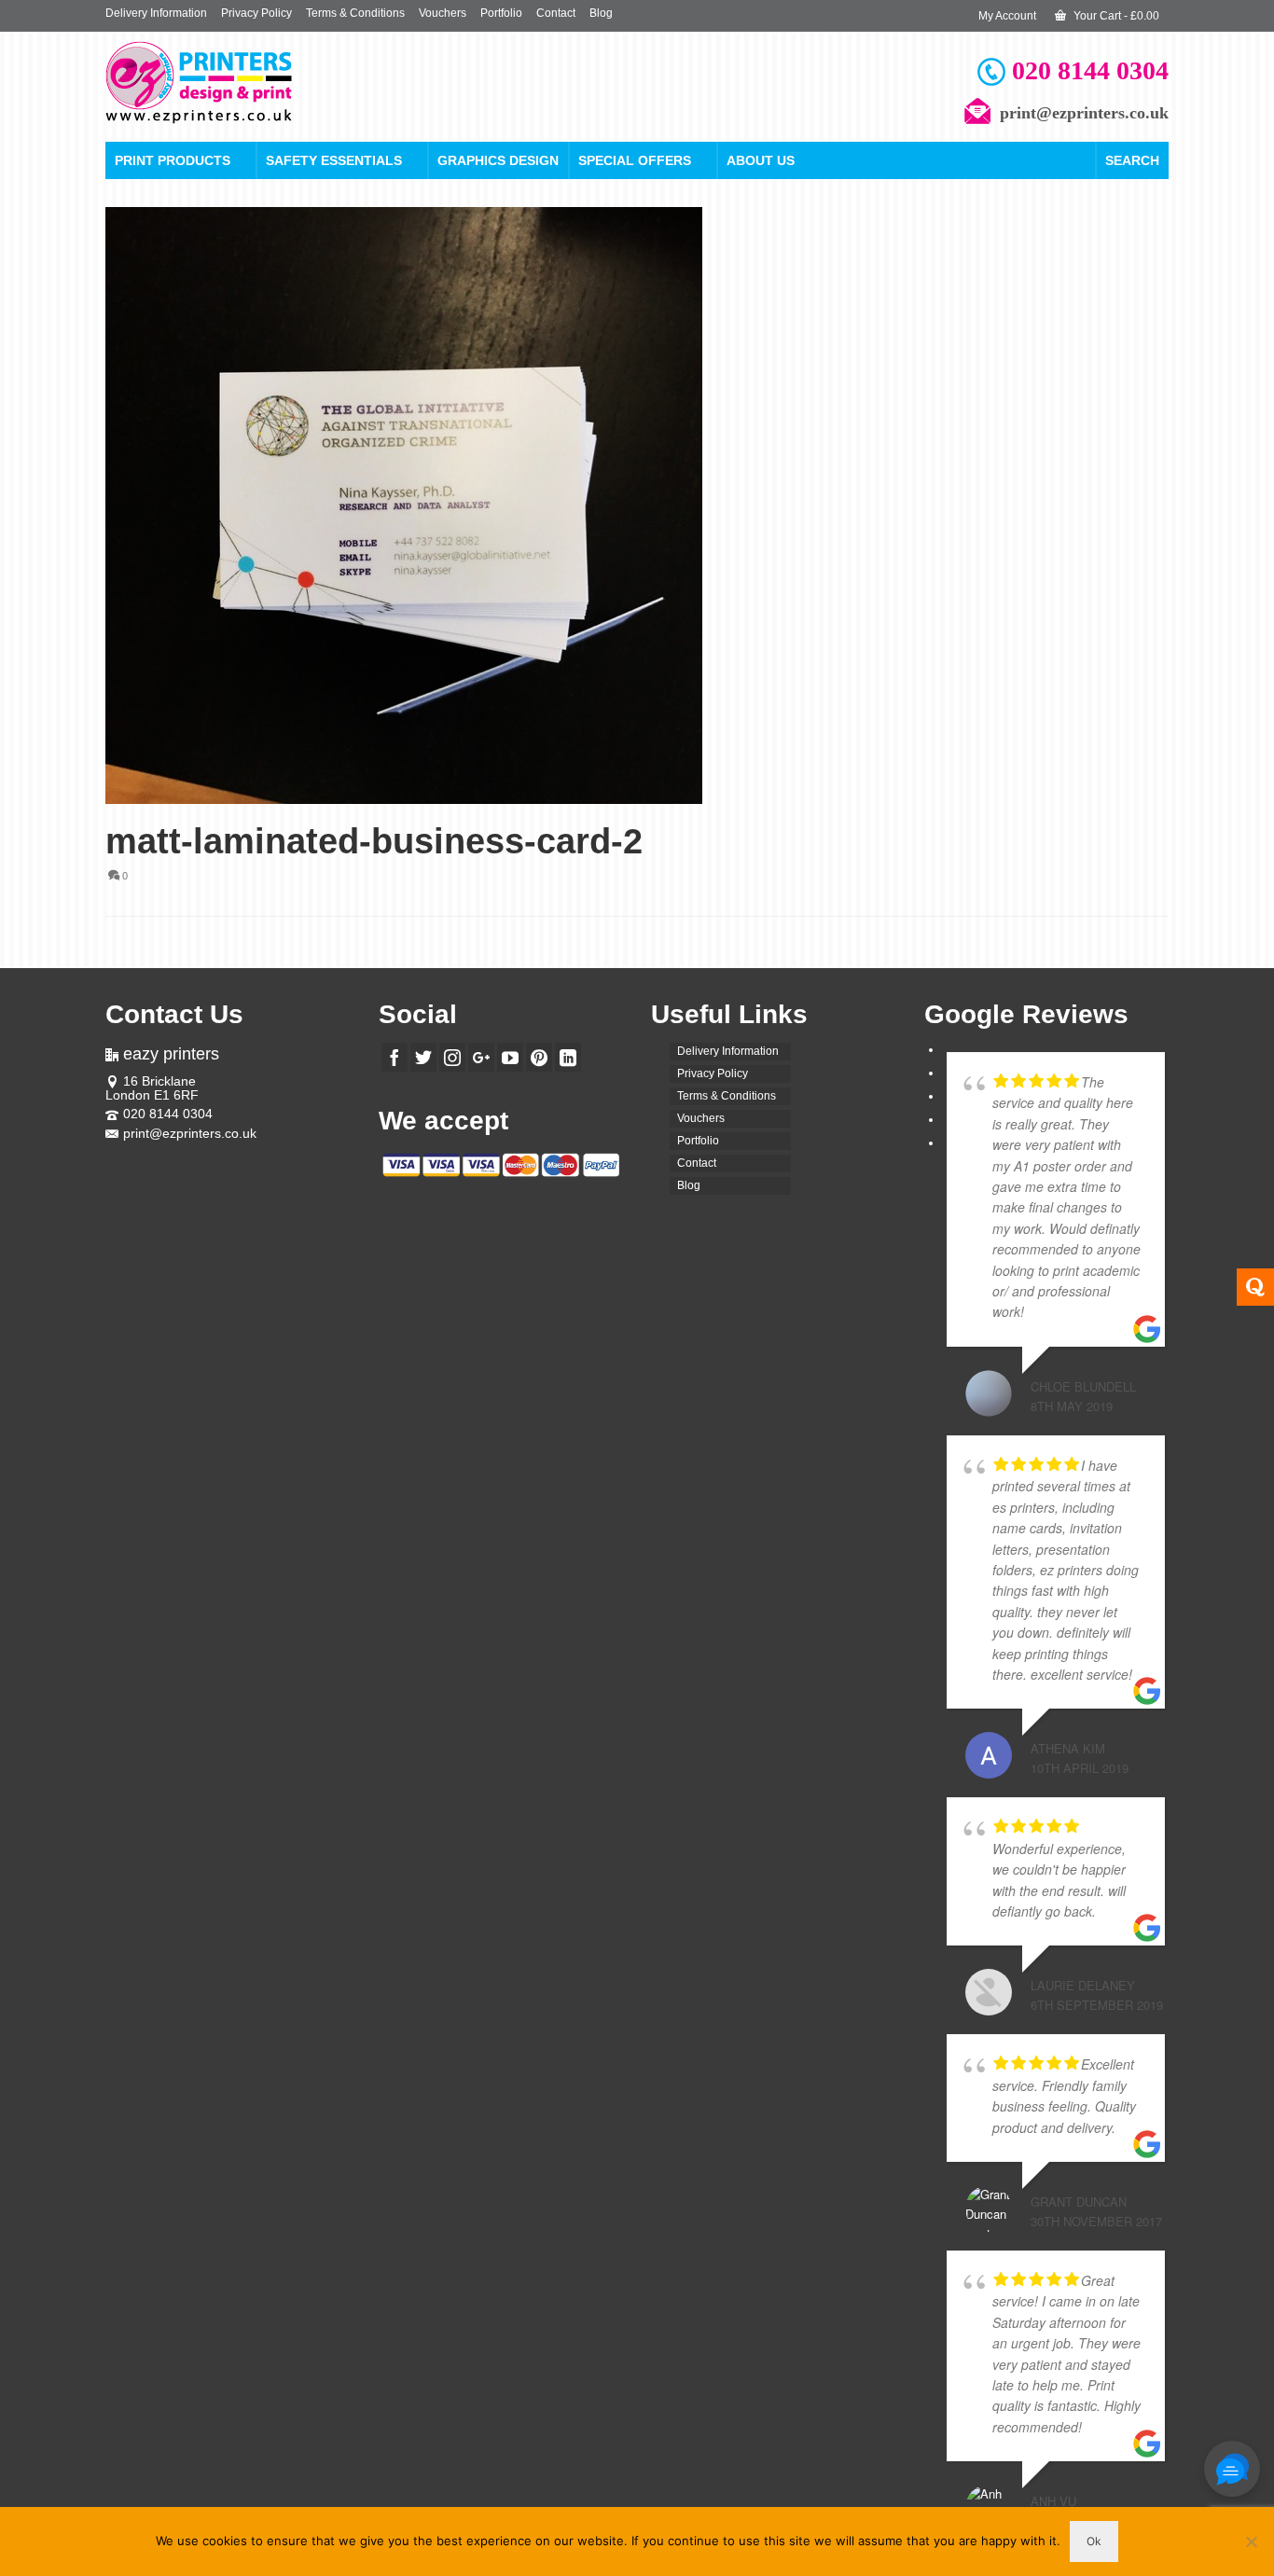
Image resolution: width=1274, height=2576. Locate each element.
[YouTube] (510, 1057)
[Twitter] (423, 1057)
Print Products (173, 160)
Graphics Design (498, 160)
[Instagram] (452, 1057)
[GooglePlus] (481, 1057)
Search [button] (1132, 160)
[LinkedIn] (568, 1057)
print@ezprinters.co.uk (190, 1133)
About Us (761, 160)
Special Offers (635, 160)
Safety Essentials (334, 160)
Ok (1094, 2541)
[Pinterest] (539, 1057)
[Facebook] (395, 1057)
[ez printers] (273, 83)
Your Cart (1115, 16)
